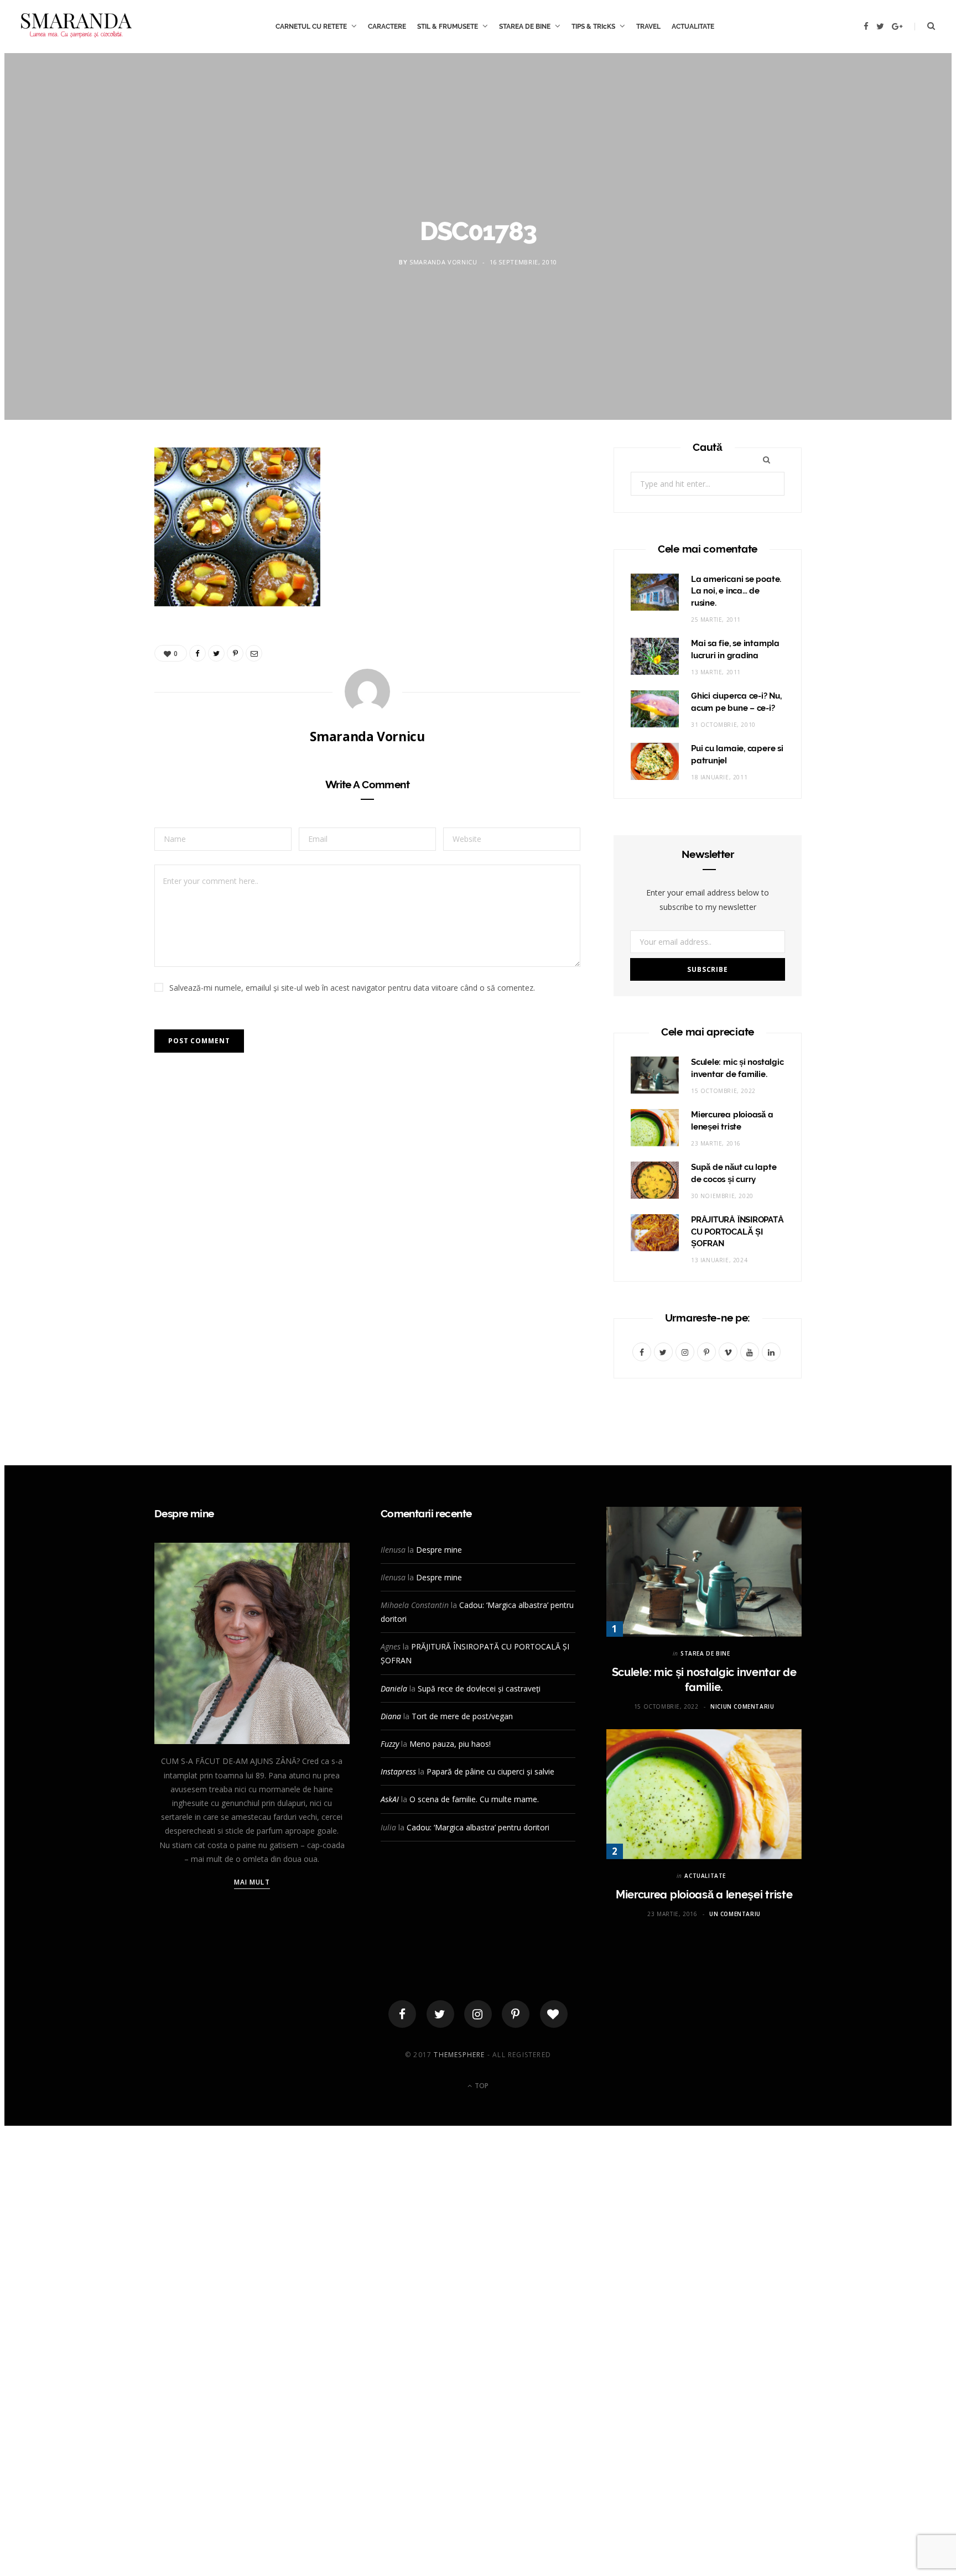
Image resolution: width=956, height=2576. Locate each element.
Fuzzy (390, 1744)
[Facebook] (402, 2014)
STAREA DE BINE (525, 27)
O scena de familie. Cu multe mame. (474, 1799)
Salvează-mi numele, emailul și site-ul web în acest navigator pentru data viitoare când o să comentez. (352, 988)
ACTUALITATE (693, 27)
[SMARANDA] (76, 27)
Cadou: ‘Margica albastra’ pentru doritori (478, 1827)
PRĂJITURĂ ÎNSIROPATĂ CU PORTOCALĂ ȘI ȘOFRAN (737, 1232)
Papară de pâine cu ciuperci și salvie (490, 1771)
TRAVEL (648, 27)
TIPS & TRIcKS (593, 27)
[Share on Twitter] (102, 521)
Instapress (398, 1771)
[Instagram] (478, 2014)
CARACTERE (387, 27)
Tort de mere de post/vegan (462, 1716)
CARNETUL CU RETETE (311, 27)
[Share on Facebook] (102, 492)
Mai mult (252, 1882)
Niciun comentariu (742, 1706)
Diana (391, 1716)
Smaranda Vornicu (443, 262)
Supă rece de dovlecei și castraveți (479, 1688)
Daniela (394, 1688)
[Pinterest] (102, 549)
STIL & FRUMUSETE (448, 27)
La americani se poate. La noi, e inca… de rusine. (736, 591)
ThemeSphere (459, 2055)
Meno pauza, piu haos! (450, 1744)
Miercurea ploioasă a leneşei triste (704, 1895)
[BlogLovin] (554, 2014)
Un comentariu (735, 1914)
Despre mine (439, 1550)
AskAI (390, 1799)
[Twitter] (440, 2014)
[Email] (102, 577)
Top (481, 2086)
